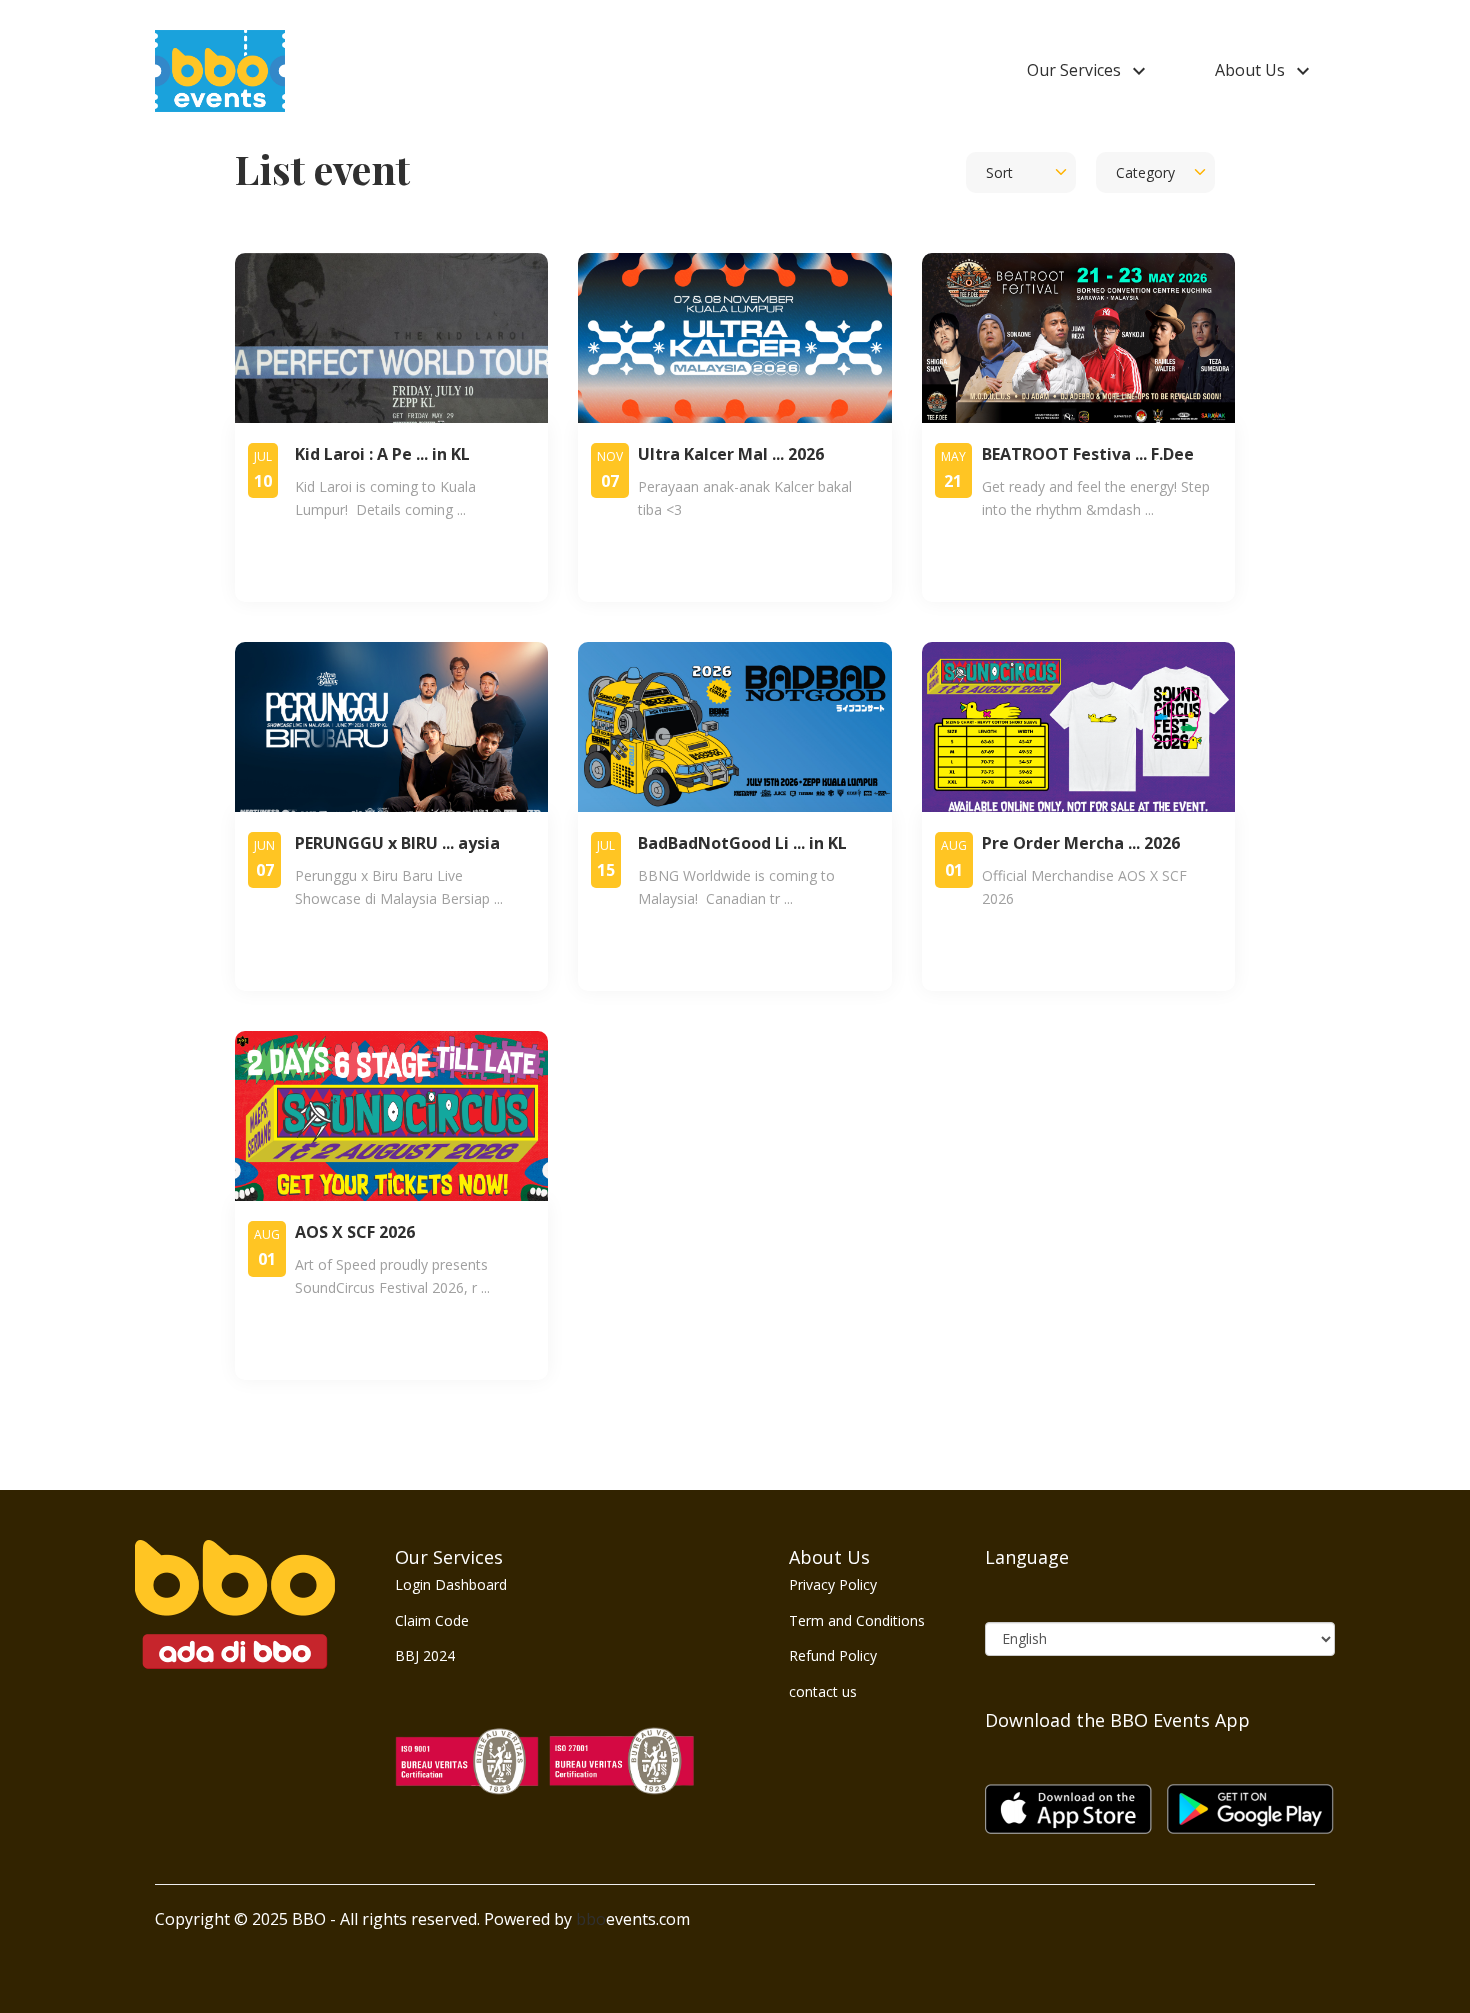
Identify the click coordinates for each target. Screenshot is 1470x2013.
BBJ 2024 (425, 1655)
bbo (591, 1919)
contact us (823, 1691)
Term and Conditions (857, 1620)
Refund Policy (833, 1655)
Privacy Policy (833, 1584)
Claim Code (432, 1620)
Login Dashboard (451, 1584)
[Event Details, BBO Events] (220, 69)
